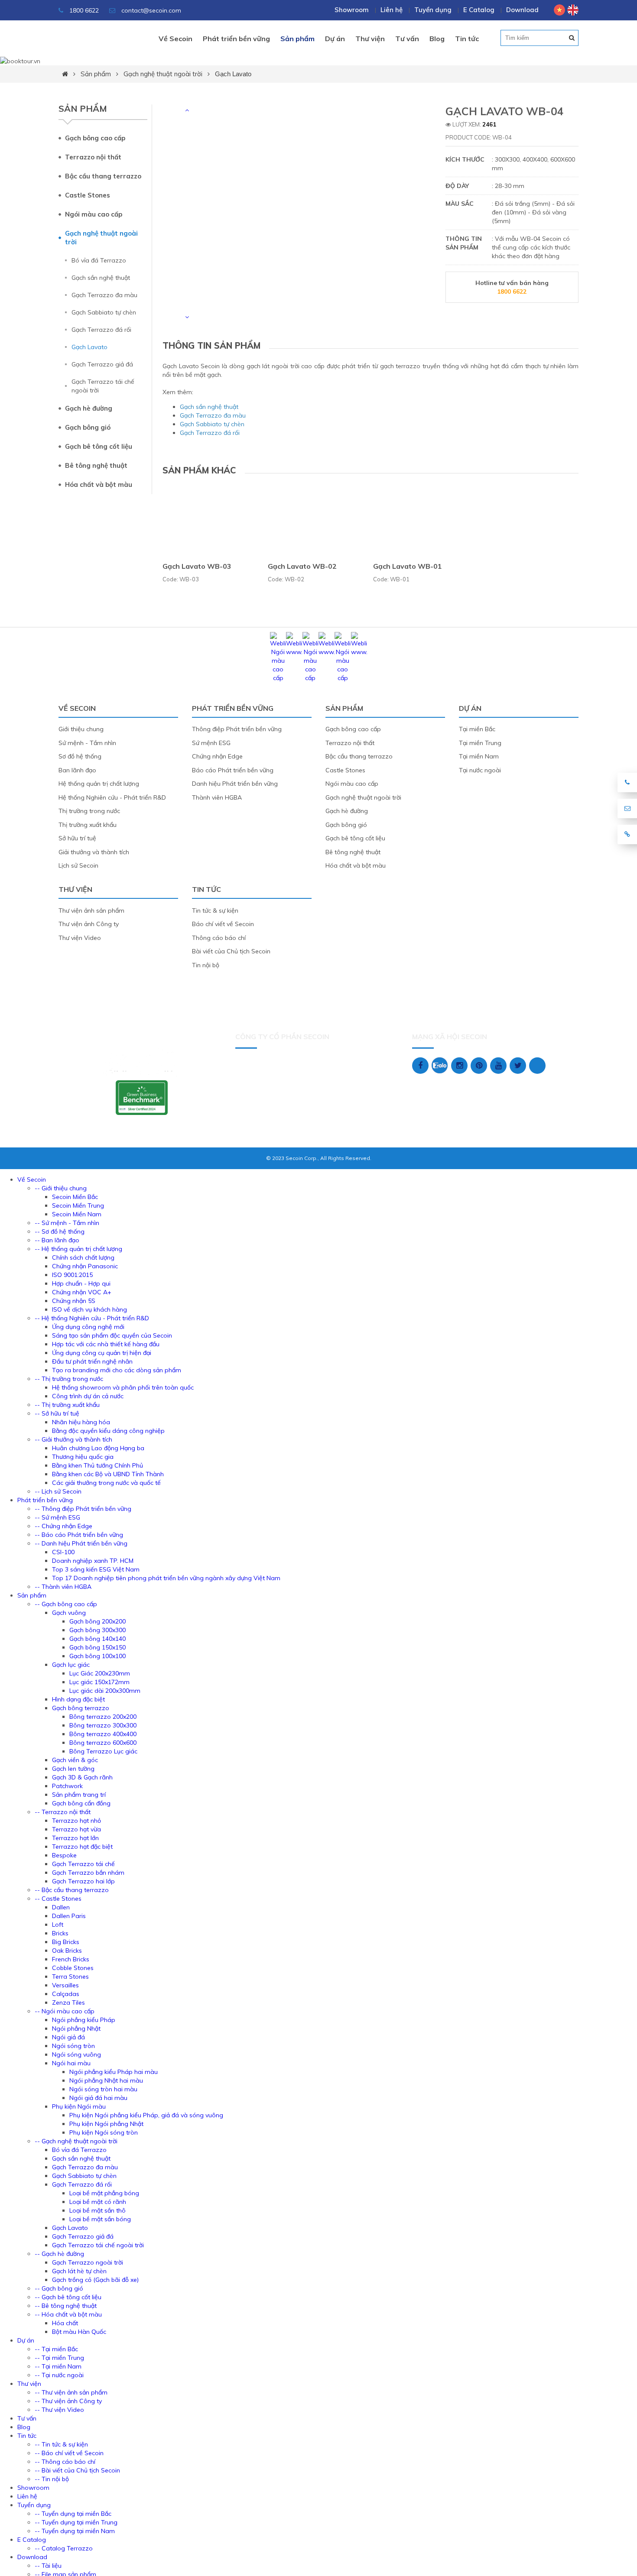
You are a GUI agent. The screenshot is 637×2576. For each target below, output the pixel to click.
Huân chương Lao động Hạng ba (98, 1448)
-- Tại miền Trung (59, 2358)
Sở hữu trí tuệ (77, 838)
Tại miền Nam (479, 756)
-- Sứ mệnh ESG (57, 1517)
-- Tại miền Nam (58, 2366)
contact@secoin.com (151, 10)
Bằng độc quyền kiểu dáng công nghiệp (108, 1431)
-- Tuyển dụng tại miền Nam (75, 2531)
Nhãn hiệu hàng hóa (81, 1422)
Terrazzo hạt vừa (76, 1829)
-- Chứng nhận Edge (63, 1526)
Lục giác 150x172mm (99, 1682)
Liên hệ (392, 10)
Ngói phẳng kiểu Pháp (84, 2020)
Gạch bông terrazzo (81, 1708)
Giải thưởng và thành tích (94, 852)
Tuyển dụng (433, 10)
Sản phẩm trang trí (79, 1795)
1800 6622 (83, 10)
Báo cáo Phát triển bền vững (233, 770)
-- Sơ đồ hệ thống (60, 1231)
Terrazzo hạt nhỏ (76, 1821)
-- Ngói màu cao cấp (65, 2011)
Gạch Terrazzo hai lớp (83, 1881)
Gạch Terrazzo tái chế (83, 1864)
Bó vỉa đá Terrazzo (99, 260)
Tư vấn (407, 39)
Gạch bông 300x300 (97, 1630)
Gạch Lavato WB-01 (408, 566)
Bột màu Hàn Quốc (79, 2332)
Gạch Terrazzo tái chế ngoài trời (103, 386)
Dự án (335, 39)
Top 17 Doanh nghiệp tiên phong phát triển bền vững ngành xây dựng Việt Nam (166, 1578)
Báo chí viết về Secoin (223, 924)
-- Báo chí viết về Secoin (69, 2453)
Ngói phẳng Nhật (76, 2028)
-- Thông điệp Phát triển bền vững (83, 1509)
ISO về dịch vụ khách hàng (89, 1309)
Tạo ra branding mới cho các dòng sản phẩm (117, 1370)
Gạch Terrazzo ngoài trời (88, 2262)
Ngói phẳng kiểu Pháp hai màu (114, 2072)
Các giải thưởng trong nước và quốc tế (106, 1483)
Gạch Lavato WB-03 (197, 566)
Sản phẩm (297, 39)
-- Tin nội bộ (52, 2479)
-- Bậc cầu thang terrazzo (72, 1890)
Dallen (61, 1907)
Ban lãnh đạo (77, 770)
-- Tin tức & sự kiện (61, 2444)
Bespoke (64, 1855)
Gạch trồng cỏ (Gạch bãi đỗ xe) (95, 2280)
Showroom (352, 10)
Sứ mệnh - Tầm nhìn (87, 743)
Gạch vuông (69, 1613)
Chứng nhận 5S (74, 1301)
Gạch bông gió (88, 427)
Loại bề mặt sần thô (97, 2210)
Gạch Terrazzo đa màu (104, 295)
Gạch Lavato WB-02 (302, 566)
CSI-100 (63, 1552)
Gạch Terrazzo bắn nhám (88, 1873)
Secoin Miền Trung (78, 1205)
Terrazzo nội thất (93, 157)
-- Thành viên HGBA (63, 1587)
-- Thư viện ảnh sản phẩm (71, 2392)
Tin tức (467, 39)
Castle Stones (88, 195)
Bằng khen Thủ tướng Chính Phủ (97, 1465)
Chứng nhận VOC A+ (82, 1292)
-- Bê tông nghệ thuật (66, 2306)
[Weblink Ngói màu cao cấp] (278, 678)
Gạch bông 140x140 (97, 1639)
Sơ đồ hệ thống (80, 756)
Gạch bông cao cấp (95, 138)
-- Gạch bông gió (59, 2288)
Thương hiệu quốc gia (83, 1457)
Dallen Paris (69, 1916)
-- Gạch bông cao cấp (66, 1604)
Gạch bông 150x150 (97, 1647)
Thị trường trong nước (89, 811)
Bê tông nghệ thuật (96, 465)
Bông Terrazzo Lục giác (103, 1751)
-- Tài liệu (48, 2566)
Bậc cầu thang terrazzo (103, 176)
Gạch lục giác (71, 1665)
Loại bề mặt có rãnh (98, 2202)
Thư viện (370, 39)
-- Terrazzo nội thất (63, 1812)
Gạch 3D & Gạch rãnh (82, 1777)
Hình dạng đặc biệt (78, 1699)
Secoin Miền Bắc (75, 1197)
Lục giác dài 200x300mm (105, 1691)
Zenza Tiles (68, 2002)
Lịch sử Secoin (78, 865)
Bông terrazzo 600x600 (103, 1743)
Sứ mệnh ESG (211, 743)
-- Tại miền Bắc (56, 2349)
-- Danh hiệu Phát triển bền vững (81, 1543)
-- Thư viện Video (59, 2410)
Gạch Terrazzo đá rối (101, 330)
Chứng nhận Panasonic (85, 1266)
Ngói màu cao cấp (94, 214)
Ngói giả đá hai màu (98, 2098)
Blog (437, 39)
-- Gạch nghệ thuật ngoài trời (76, 2141)
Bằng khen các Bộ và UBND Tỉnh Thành (108, 1474)
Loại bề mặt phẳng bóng (104, 2193)
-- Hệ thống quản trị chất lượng (78, 1249)
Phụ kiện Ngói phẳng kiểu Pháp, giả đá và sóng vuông (146, 2115)
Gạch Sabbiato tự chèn (104, 312)
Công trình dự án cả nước (88, 1396)
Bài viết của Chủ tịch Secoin (231, 951)
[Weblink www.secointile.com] (294, 652)
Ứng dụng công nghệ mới (88, 1327)
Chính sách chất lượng (83, 1257)
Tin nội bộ (206, 965)
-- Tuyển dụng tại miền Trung (76, 2522)
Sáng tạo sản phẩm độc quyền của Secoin (112, 1335)
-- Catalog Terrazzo (64, 2548)
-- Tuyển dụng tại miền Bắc (73, 2514)
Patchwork (67, 1786)
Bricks (60, 1933)
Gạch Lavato (233, 74)
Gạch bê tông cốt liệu (99, 446)
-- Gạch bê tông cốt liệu (68, 2297)
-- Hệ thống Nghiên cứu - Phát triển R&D (92, 1318)
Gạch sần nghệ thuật (101, 278)
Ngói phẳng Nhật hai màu (106, 2080)
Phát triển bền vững (236, 39)
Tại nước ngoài (480, 770)
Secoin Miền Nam (77, 1214)
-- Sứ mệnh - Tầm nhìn (67, 1223)
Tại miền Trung (480, 743)
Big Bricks (66, 1942)
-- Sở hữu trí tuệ (57, 1413)
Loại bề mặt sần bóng (100, 2219)
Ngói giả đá (68, 2037)
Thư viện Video (80, 938)
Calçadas (66, 1994)
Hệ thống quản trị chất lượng (99, 784)
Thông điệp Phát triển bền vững (237, 729)
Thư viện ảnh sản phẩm (91, 911)
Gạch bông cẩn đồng (81, 1803)
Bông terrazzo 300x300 (103, 1725)
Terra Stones (70, 1977)
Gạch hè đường (89, 408)
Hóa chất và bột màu (99, 484)
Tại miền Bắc (477, 729)
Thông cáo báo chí (219, 938)
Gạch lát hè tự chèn (79, 2271)
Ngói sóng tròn (73, 2046)
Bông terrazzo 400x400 (103, 1734)
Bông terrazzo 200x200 (103, 1717)
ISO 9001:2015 (72, 1275)
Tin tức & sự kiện (215, 911)
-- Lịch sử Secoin (58, 1491)
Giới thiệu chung (81, 729)
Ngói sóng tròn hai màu (103, 2089)
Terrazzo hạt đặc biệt (82, 1847)
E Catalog (479, 10)
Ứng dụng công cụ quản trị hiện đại (102, 1353)
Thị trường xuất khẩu (88, 825)
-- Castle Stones (58, 1899)
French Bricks (71, 1959)
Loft (58, 1925)
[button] (187, 110)
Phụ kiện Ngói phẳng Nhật (106, 2124)
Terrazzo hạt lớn (75, 1838)
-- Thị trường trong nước (69, 1379)
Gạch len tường (73, 1769)
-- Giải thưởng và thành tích (73, 1439)
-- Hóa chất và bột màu (68, 2314)
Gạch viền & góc (75, 1760)
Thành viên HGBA (217, 797)
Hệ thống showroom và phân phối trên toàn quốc (123, 1387)
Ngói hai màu (71, 2063)
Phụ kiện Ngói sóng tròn (104, 2132)
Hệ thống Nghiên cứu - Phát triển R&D (112, 797)
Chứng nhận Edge (217, 756)
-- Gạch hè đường (59, 2254)
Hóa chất (65, 2323)
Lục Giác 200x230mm (100, 1673)
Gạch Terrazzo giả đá (102, 364)
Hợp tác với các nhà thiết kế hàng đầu (106, 1344)
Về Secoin (175, 39)
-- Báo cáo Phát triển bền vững (79, 1535)
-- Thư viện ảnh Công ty (68, 2401)
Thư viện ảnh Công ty (89, 924)
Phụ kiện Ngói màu (79, 2106)
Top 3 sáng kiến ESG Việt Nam (96, 1569)
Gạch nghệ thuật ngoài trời (163, 74)
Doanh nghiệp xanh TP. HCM (93, 1561)
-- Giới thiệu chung (61, 1188)
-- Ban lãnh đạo (57, 1240)
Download (522, 10)
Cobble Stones (73, 1968)
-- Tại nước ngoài (59, 2375)
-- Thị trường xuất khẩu (67, 1405)
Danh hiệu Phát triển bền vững (235, 784)
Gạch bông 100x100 (97, 1656)
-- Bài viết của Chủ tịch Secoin (77, 2470)
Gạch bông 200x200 (97, 1621)
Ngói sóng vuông (76, 2054)
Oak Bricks (67, 1951)
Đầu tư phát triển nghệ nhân (92, 1361)
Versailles (65, 1985)
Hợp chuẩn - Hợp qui (81, 1283)
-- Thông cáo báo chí (65, 2462)
